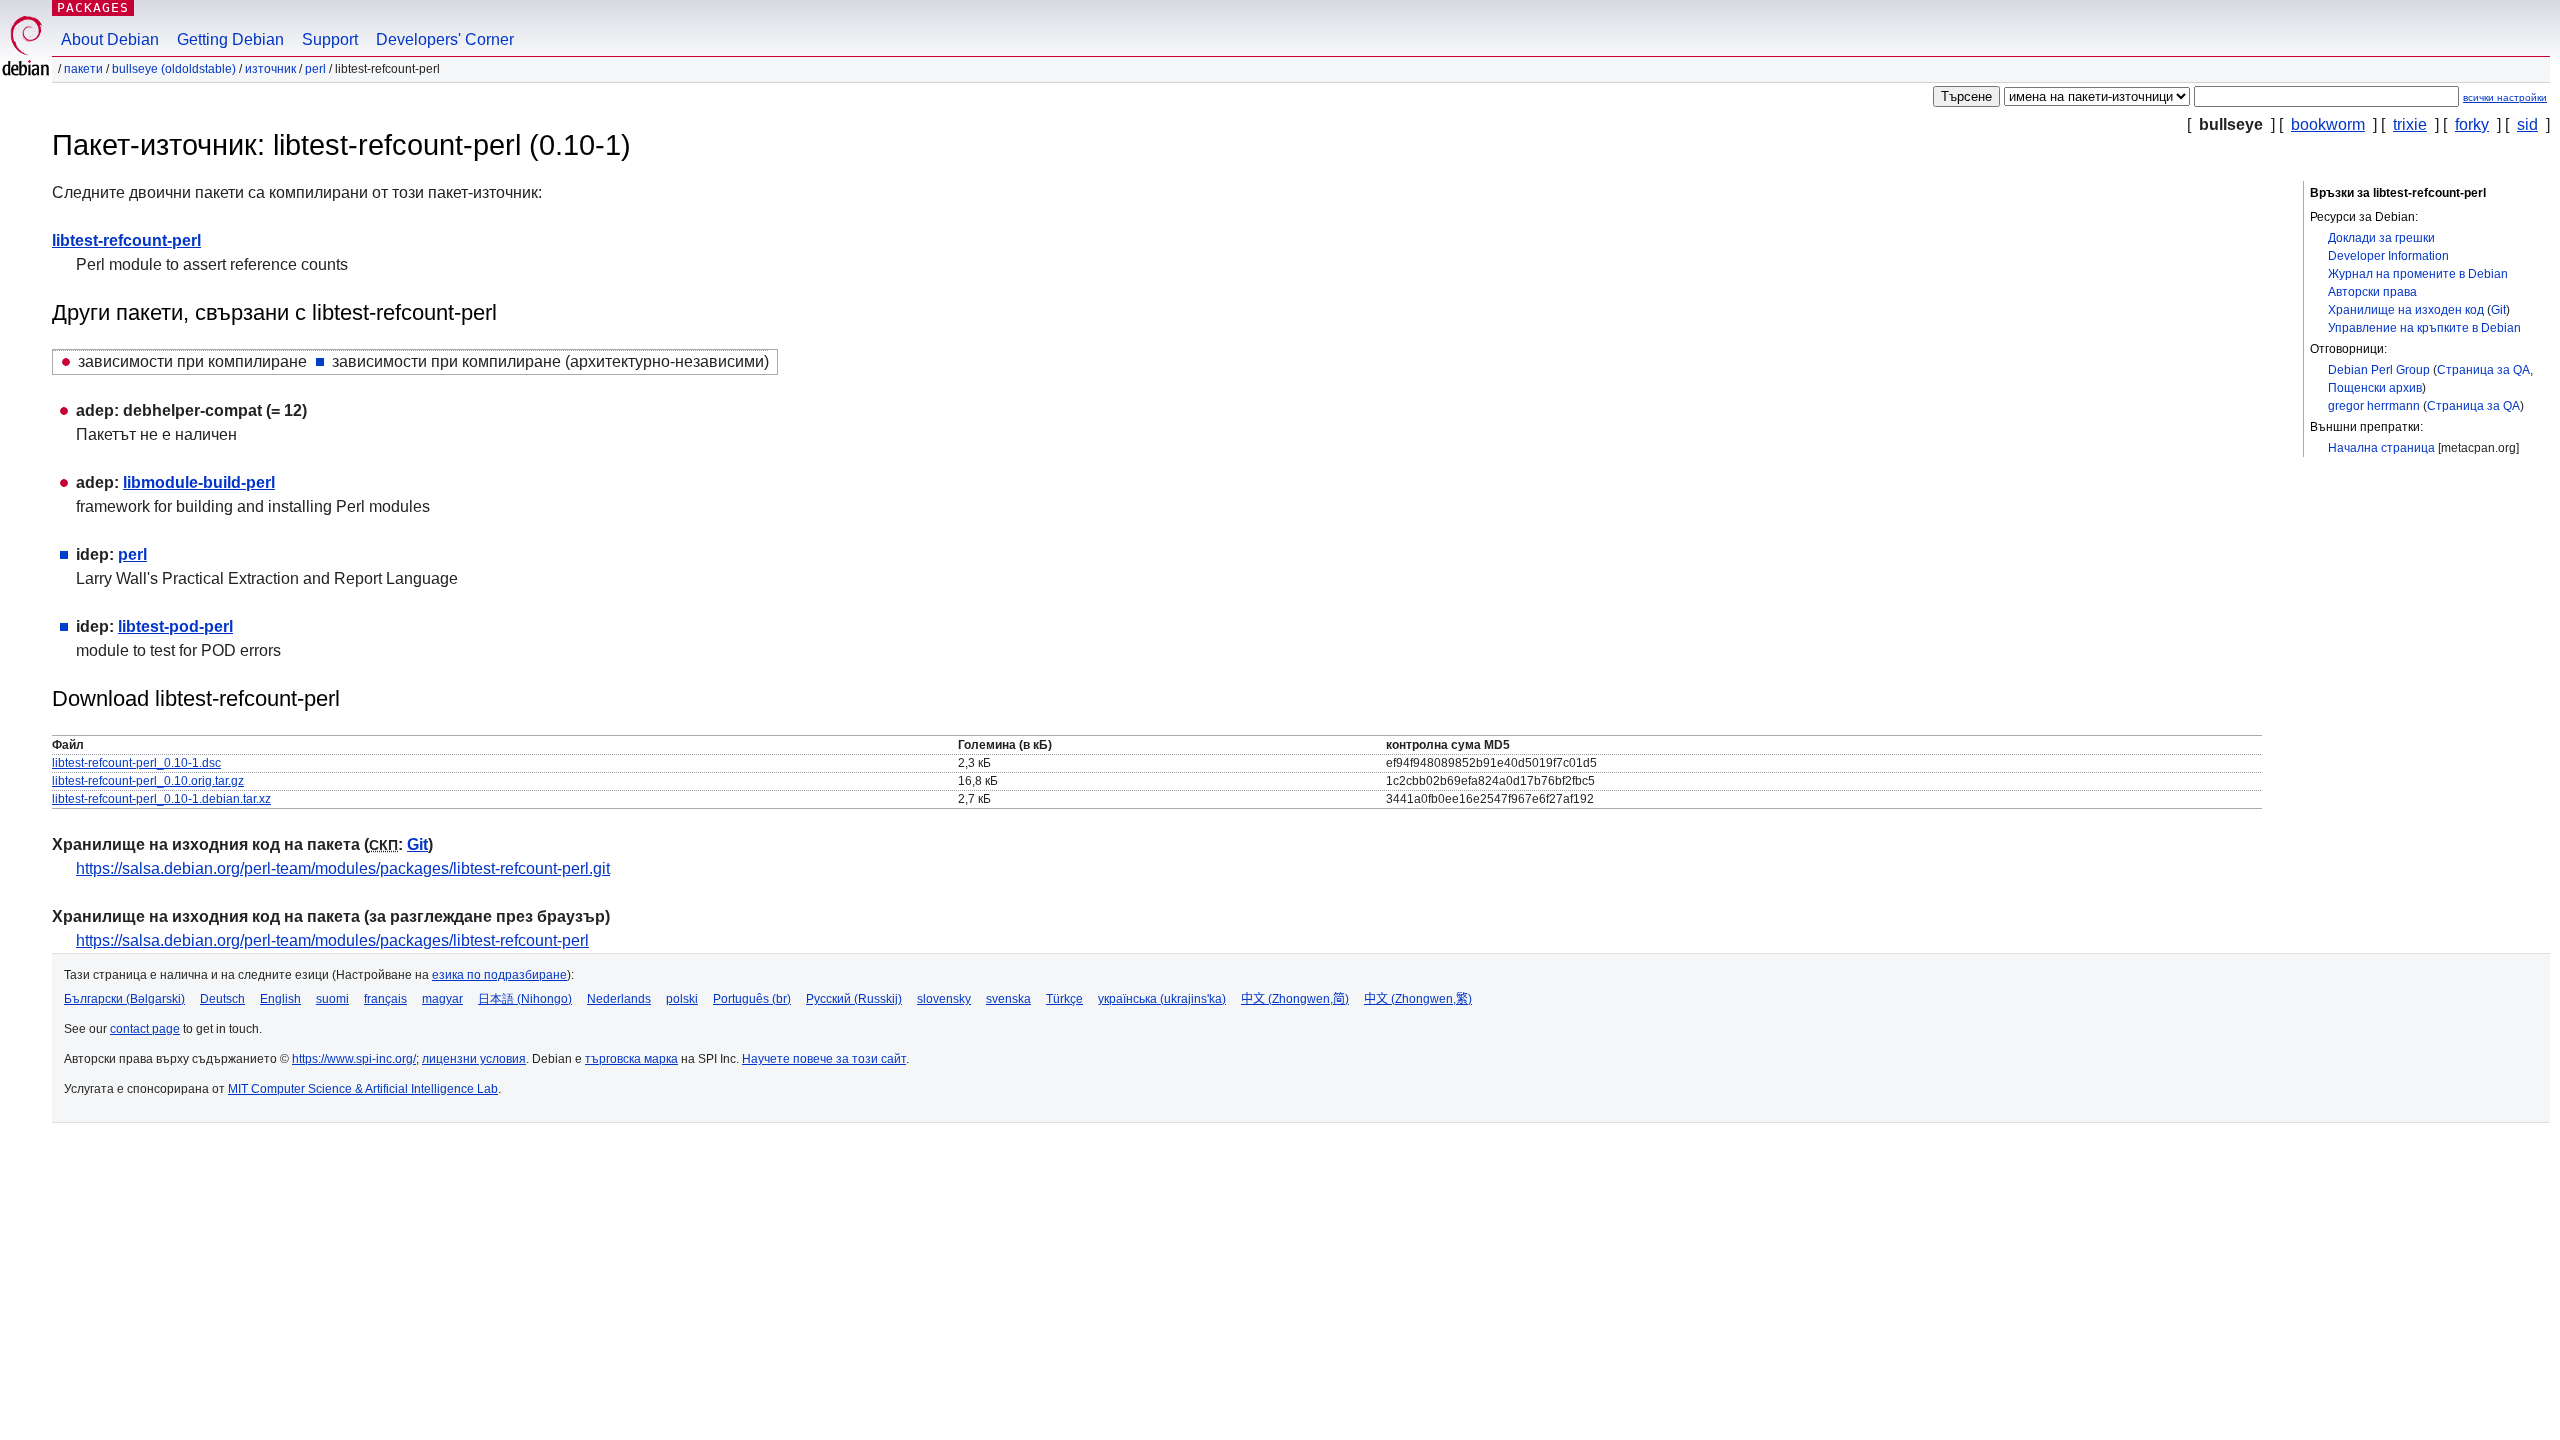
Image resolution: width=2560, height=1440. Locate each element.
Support (330, 39)
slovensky (944, 999)
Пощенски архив (2375, 388)
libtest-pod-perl (175, 626)
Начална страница (2381, 448)
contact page (145, 1029)
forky (2472, 124)
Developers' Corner (445, 39)
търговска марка (631, 1059)
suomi (332, 999)
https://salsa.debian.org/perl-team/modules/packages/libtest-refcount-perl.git (343, 868)
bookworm (2328, 124)
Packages (93, 7)
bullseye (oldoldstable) (174, 69)
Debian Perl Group (2379, 370)
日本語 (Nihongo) (525, 999)
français (385, 999)
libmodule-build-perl (199, 482)
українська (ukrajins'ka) (1162, 999)
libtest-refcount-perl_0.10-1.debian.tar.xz (161, 799)
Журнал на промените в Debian (2418, 274)
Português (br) (752, 999)
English (280, 999)
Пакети (83, 69)
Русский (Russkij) (854, 999)
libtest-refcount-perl (126, 240)
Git (2498, 310)
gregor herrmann (2374, 406)
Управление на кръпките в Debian (2424, 328)
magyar (442, 999)
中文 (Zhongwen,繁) (1418, 999)
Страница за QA (2483, 370)
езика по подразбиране (499, 975)
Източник (270, 69)
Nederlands (619, 999)
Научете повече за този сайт (824, 1059)
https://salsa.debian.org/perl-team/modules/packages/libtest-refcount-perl (332, 940)
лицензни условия (474, 1059)
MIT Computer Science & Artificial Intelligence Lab (363, 1089)
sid (2527, 124)
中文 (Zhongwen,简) (1295, 999)
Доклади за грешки (2381, 238)
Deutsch (222, 999)
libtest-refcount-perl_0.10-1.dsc (136, 763)
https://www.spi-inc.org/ (354, 1059)
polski (682, 999)
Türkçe (1064, 999)
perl (315, 69)
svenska (1008, 999)
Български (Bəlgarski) (124, 999)
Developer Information (2388, 256)
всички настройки (2505, 97)
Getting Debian (230, 39)
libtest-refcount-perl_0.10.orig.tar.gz (148, 781)
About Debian (110, 39)
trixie (2410, 124)
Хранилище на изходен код (2406, 310)
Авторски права (2372, 292)
